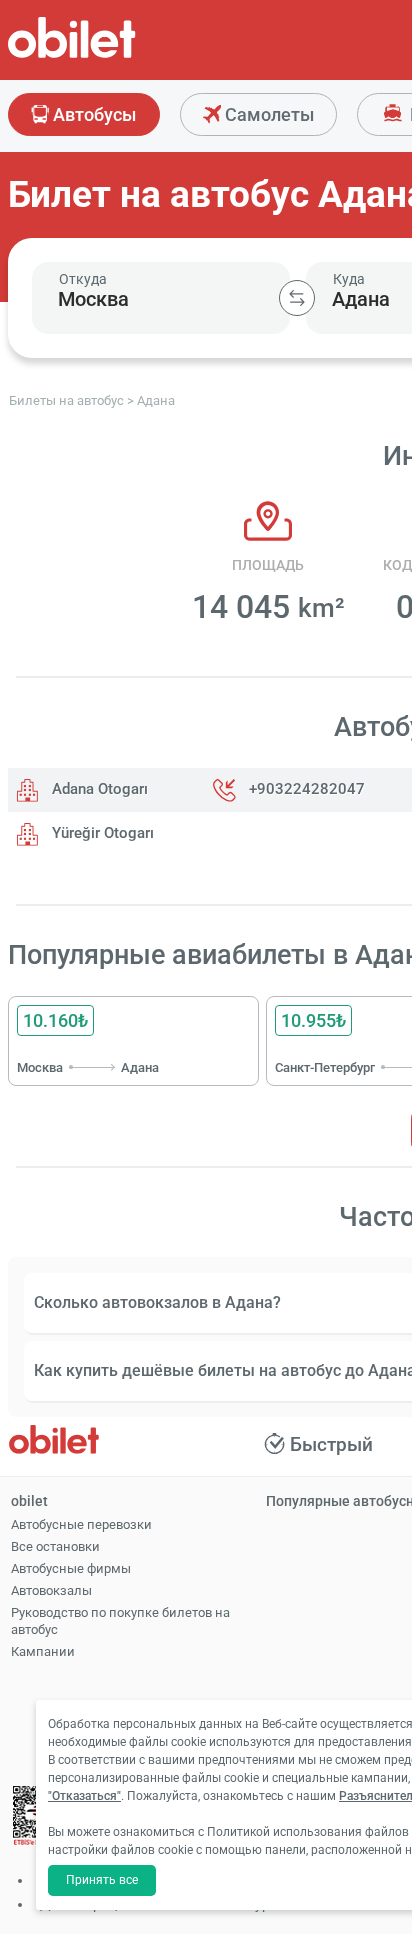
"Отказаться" (84, 1796)
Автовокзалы (51, 1590)
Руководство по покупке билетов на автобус (120, 1621)
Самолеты (267, 114)
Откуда (83, 279)
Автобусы (92, 114)
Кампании (43, 1651)
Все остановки (55, 1546)
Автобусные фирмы (71, 1568)
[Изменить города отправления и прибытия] (297, 298)
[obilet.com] (120, 55)
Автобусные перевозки (81, 1524)
